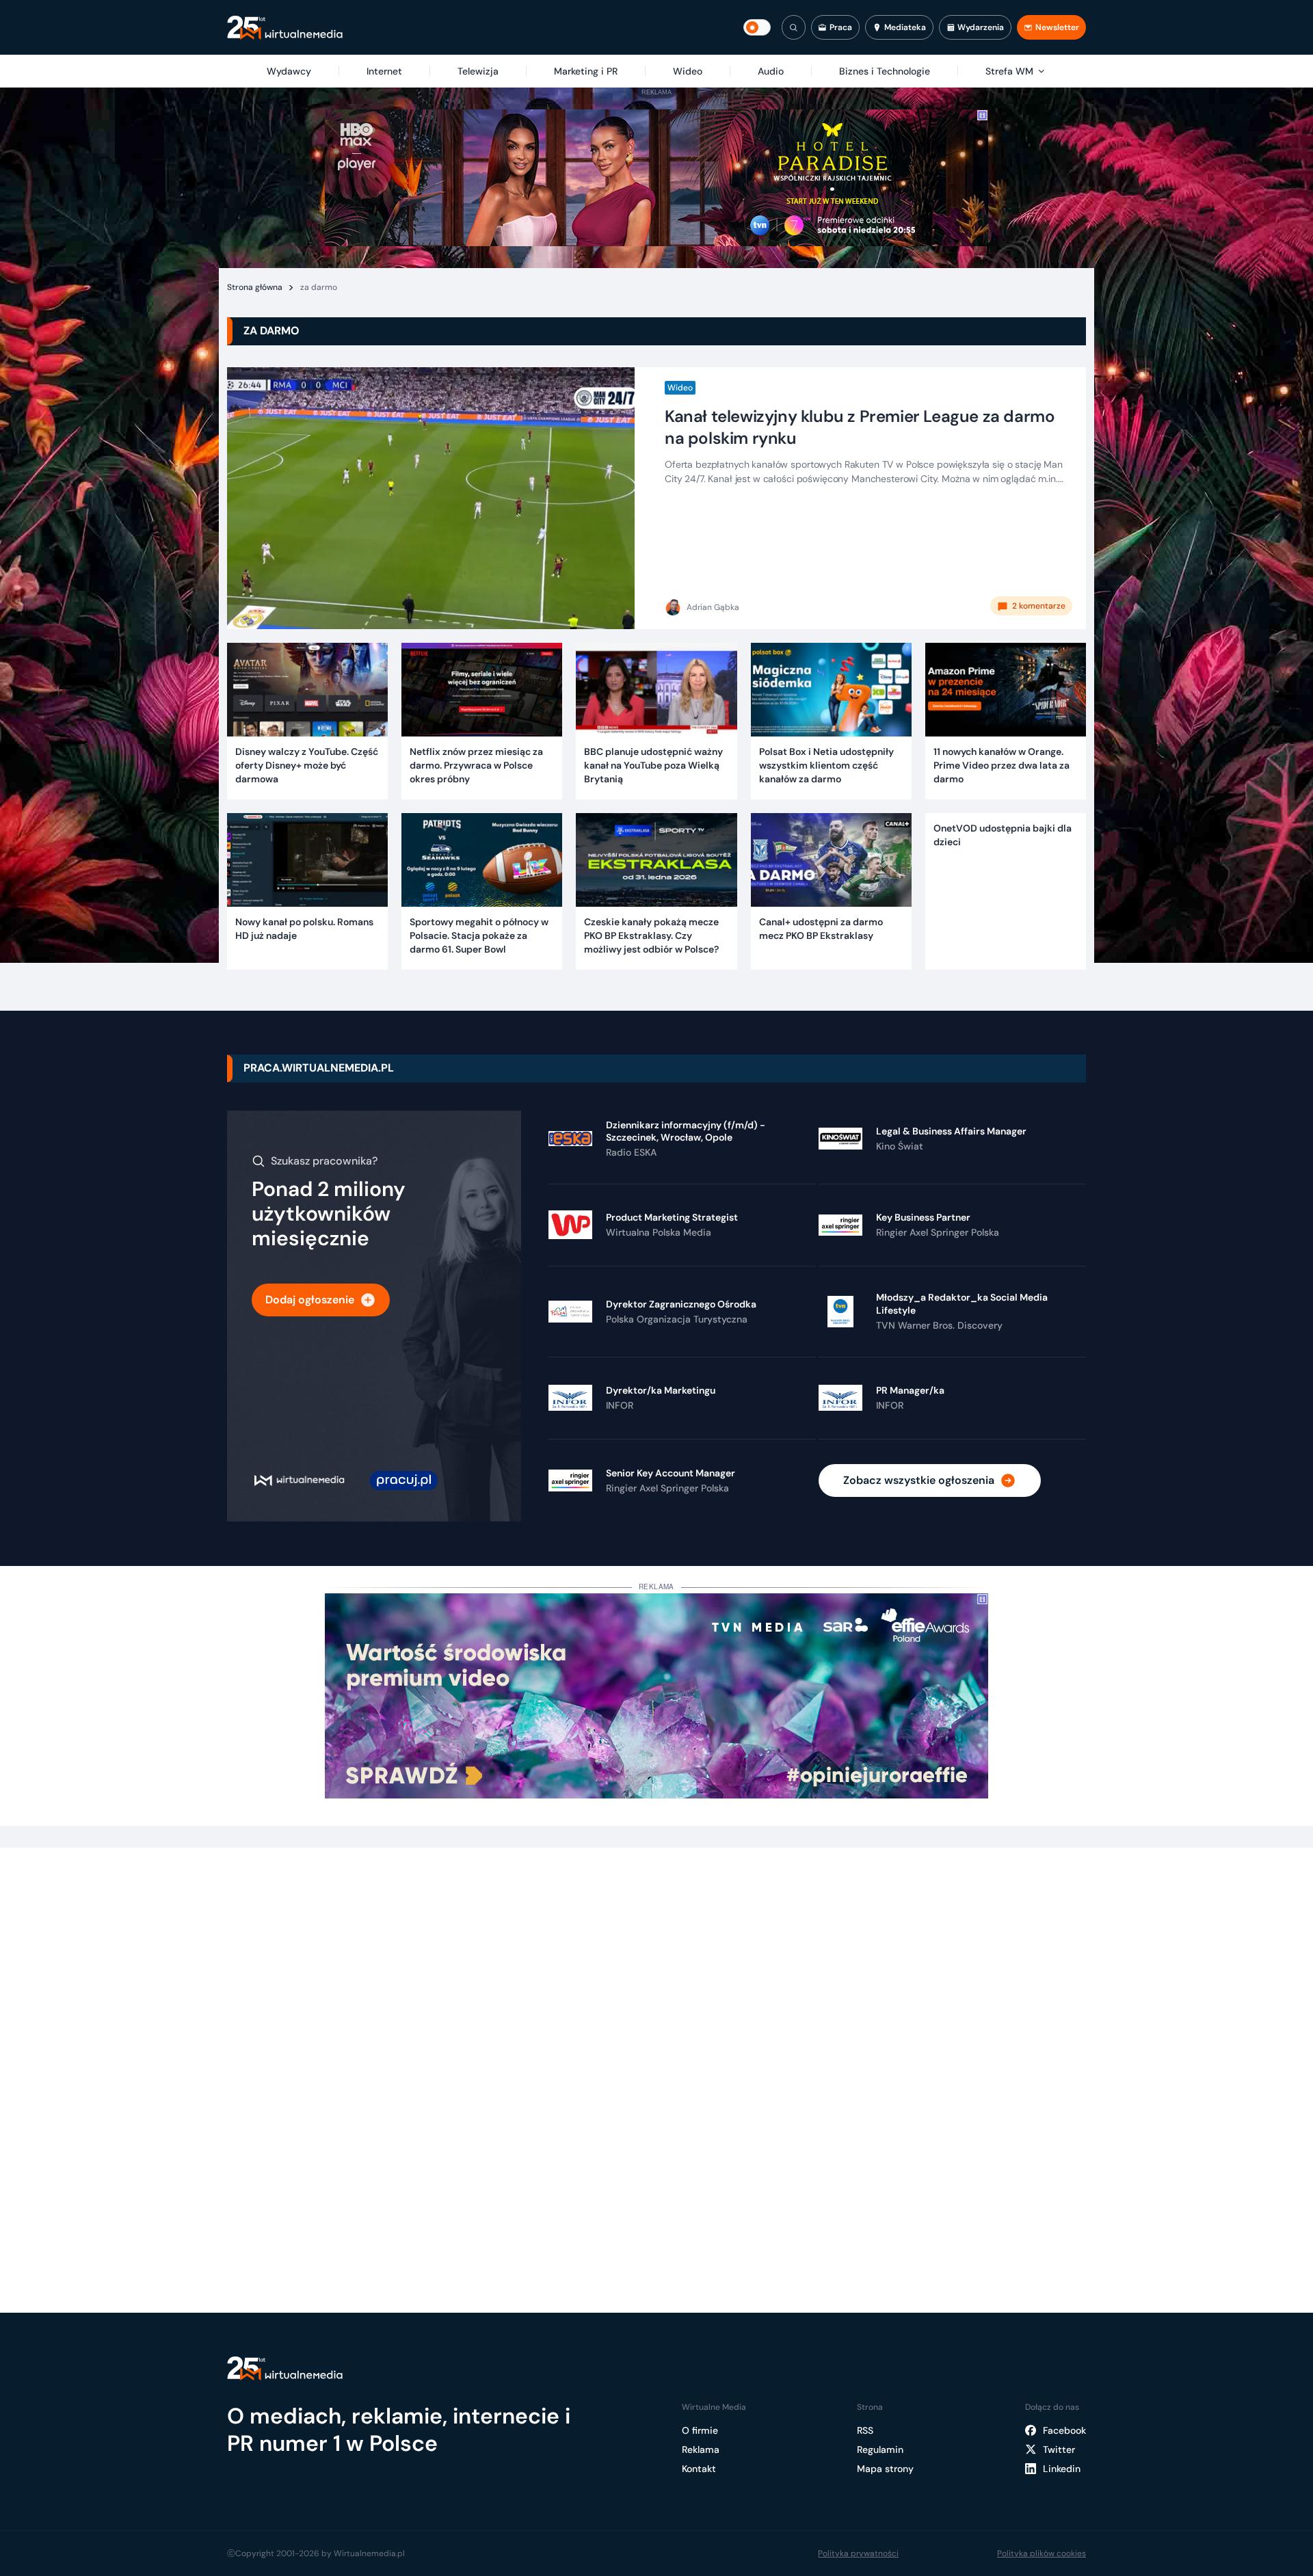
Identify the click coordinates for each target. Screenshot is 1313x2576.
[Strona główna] (285, 28)
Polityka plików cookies (1042, 2553)
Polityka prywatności (858, 2553)
